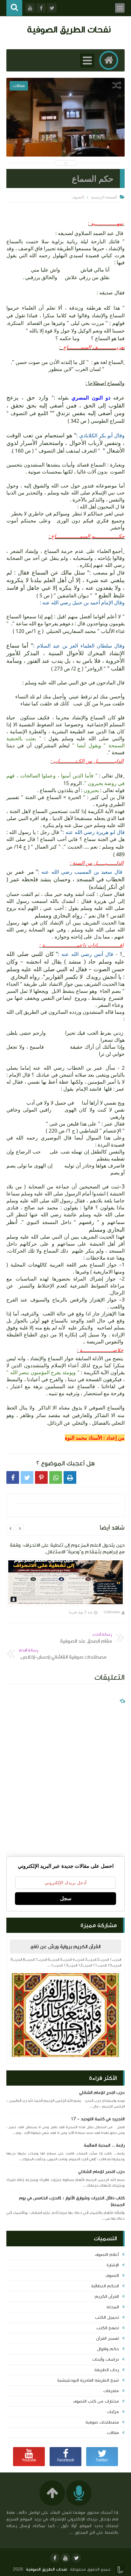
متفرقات (111, 2391)
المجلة (113, 2307)
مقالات (113, 2433)
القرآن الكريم (107, 2297)
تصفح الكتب (108, 2328)
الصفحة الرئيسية (104, 197)
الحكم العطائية (105, 2286)
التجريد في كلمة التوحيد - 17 (98, 2119)
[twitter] (76, 2558)
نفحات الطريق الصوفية (69, 29)
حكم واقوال (108, 2349)
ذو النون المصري (92, 398)
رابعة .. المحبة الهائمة (104, 2145)
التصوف (112, 2276)
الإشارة (113, 2265)
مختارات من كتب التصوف (96, 2401)
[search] (14, 8)
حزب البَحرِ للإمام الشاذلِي (102, 2093)
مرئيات (113, 2412)
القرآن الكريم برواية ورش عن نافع (65, 1947)
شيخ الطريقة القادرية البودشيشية (88, 2380)
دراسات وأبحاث (106, 2359)
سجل (66, 1898)
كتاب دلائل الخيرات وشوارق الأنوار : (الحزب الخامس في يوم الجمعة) (72, 2201)
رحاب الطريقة (107, 2370)
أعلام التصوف (107, 2255)
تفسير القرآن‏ (107, 2338)
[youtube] (65, 2558)
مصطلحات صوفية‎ (102, 2422)
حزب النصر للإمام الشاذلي (101, 2172)
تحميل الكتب (107, 2317)
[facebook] (55, 2558)
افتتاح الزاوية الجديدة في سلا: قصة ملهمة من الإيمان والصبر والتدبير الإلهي (66, 131)
